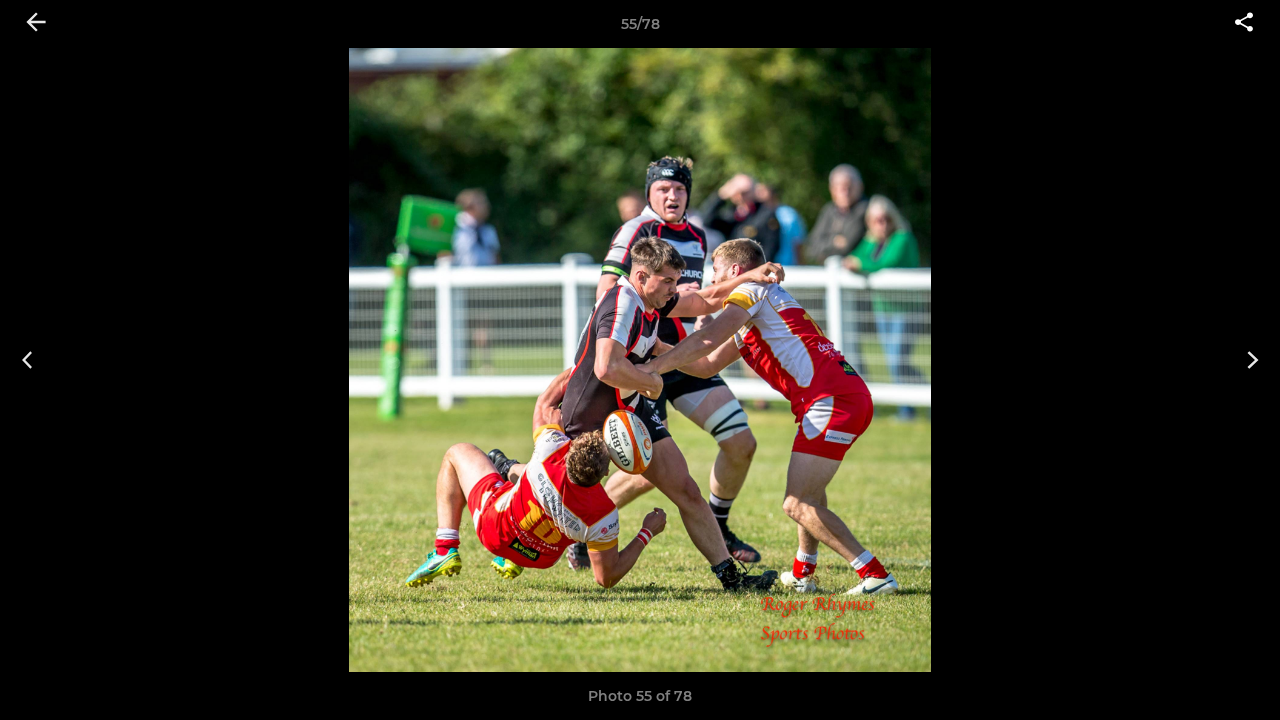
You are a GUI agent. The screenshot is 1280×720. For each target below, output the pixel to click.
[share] (1244, 24)
